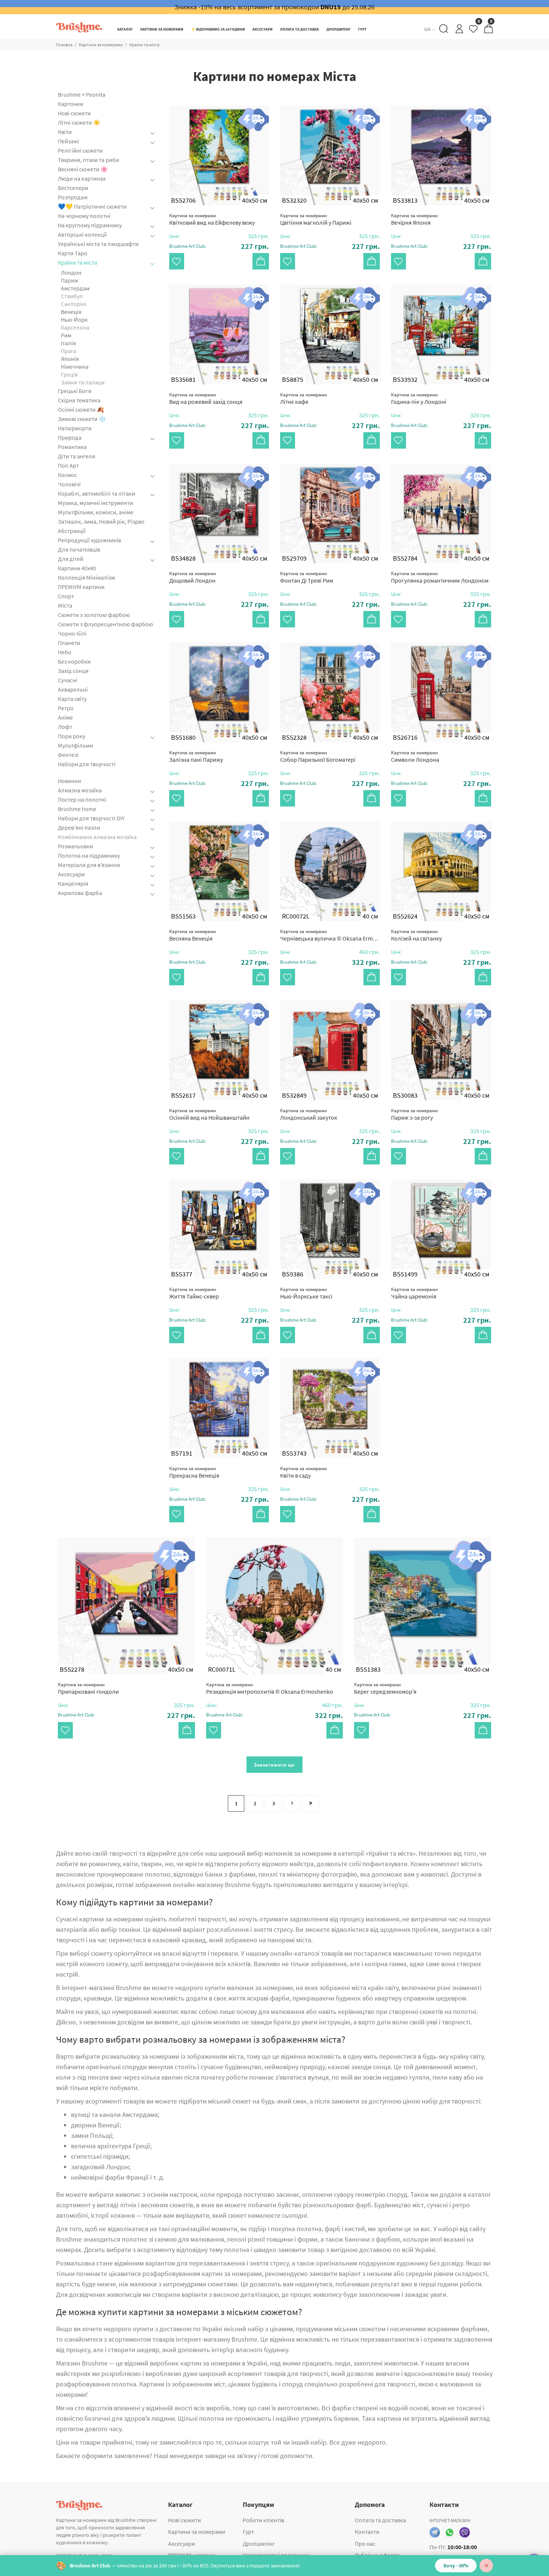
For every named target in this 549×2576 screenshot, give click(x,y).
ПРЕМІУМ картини (81, 587)
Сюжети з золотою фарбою (94, 615)
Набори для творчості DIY (91, 818)
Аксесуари (71, 874)
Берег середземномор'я (385, 1688)
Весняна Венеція (193, 935)
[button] (219, 246)
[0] (474, 31)
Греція (69, 374)
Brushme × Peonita (82, 95)
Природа (70, 437)
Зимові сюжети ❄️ (82, 419)
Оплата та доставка (380, 2520)
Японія (70, 359)
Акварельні (73, 689)
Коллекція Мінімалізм (86, 577)
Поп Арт (68, 465)
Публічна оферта (377, 2555)
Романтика (72, 447)
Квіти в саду (303, 1472)
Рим (66, 335)
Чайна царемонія (414, 1293)
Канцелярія (73, 883)
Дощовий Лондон (193, 577)
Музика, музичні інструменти (95, 503)
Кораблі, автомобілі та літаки (97, 493)
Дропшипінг (259, 2544)
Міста (65, 605)
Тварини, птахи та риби (89, 160)
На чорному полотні (84, 216)
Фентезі (68, 755)
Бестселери (73, 188)
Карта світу (72, 699)
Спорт (66, 596)
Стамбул (72, 296)
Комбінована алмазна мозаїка (97, 837)
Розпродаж (73, 197)
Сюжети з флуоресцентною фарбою (106, 624)
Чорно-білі (72, 633)
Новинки (69, 781)
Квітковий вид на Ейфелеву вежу (212, 219)
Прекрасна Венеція (194, 1472)
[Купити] (261, 261)
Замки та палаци (83, 382)
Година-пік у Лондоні (419, 398)
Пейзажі (69, 141)
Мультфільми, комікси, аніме (96, 512)
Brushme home (77, 809)
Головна (64, 45)
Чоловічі (69, 484)
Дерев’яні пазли (79, 827)
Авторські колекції (82, 234)
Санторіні (74, 304)
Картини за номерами (101, 45)
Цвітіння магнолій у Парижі (316, 219)
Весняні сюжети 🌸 (83, 169)
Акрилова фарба (80, 893)
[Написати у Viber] (465, 2532)
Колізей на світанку (416, 935)
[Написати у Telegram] (435, 2532)
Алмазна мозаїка (80, 790)
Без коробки (74, 661)
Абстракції (72, 531)
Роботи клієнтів (263, 2520)
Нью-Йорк (74, 319)
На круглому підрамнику (90, 225)
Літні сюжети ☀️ (79, 122)
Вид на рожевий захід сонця (206, 398)
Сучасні (68, 680)
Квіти (65, 132)
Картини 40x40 (77, 568)
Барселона (75, 327)
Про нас (365, 2544)
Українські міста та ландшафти (98, 244)
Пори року (72, 736)
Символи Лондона (415, 756)
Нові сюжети (74, 113)
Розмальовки (75, 846)
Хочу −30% (456, 2566)
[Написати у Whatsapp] (450, 2532)
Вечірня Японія (414, 219)
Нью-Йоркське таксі (306, 1293)
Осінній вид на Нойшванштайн (209, 1114)
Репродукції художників (89, 540)
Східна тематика (79, 400)
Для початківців (79, 549)
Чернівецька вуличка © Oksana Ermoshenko (330, 935)
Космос (67, 475)
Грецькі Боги (75, 391)
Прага (69, 351)
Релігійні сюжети (80, 150)
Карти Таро (73, 253)
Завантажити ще (274, 1765)
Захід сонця (73, 671)
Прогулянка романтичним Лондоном (440, 577)
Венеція (71, 312)
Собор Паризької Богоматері (318, 756)
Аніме (65, 717)
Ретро (66, 708)
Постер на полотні (82, 799)
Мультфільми (75, 745)
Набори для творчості (87, 764)
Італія (68, 343)
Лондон (71, 272)
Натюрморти (75, 428)
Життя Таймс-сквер (194, 1293)
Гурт (248, 2532)
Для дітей (71, 559)
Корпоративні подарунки (276, 2555)
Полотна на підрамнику (89, 855)
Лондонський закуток (309, 1114)
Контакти (367, 2532)
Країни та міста (77, 262)
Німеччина (75, 367)
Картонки (71, 104)
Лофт (65, 727)
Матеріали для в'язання (89, 865)
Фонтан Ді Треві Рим (307, 577)
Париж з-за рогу (414, 1114)
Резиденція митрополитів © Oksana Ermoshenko (270, 1688)
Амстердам (75, 288)
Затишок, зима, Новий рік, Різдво (101, 521)
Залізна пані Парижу (196, 756)
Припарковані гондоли (88, 1688)
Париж (70, 280)
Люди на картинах (82, 178)
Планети (69, 643)
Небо (65, 652)
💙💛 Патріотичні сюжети (92, 206)
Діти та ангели (77, 456)
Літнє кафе (303, 398)
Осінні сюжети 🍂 (81, 409)
